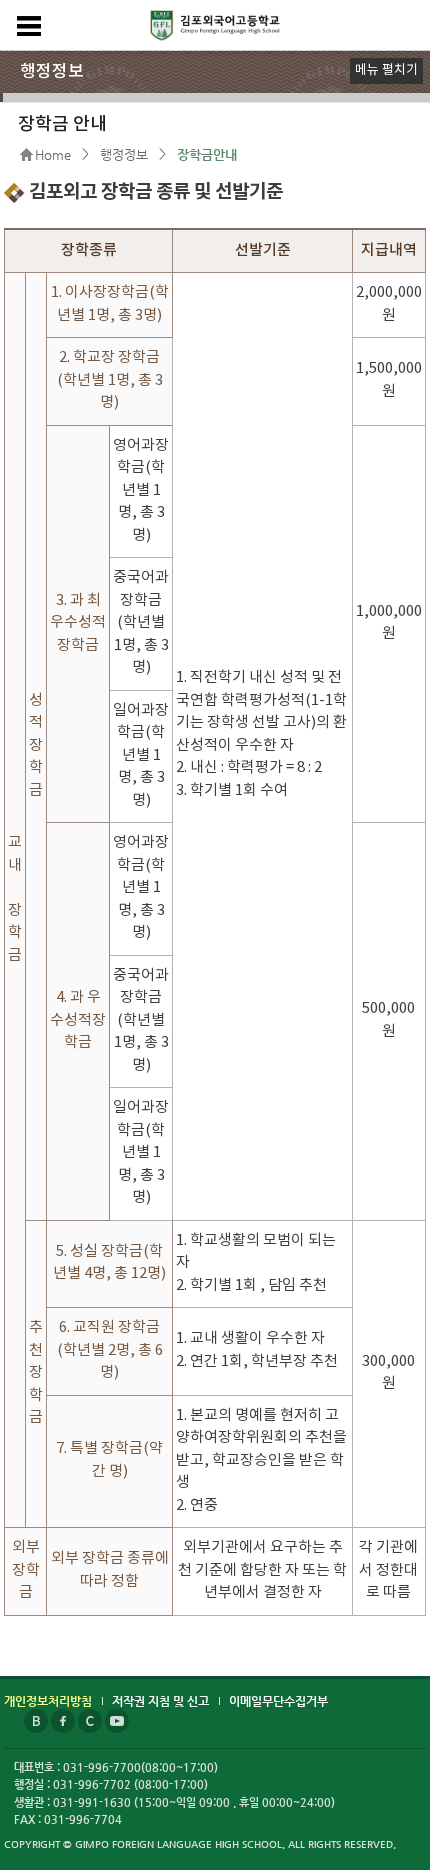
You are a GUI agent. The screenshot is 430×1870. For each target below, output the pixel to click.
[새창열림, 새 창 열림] (37, 1716)
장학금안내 (207, 154)
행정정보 (124, 154)
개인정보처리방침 (48, 1701)
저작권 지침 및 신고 (160, 1701)
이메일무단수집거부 (278, 1701)
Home (53, 154)
